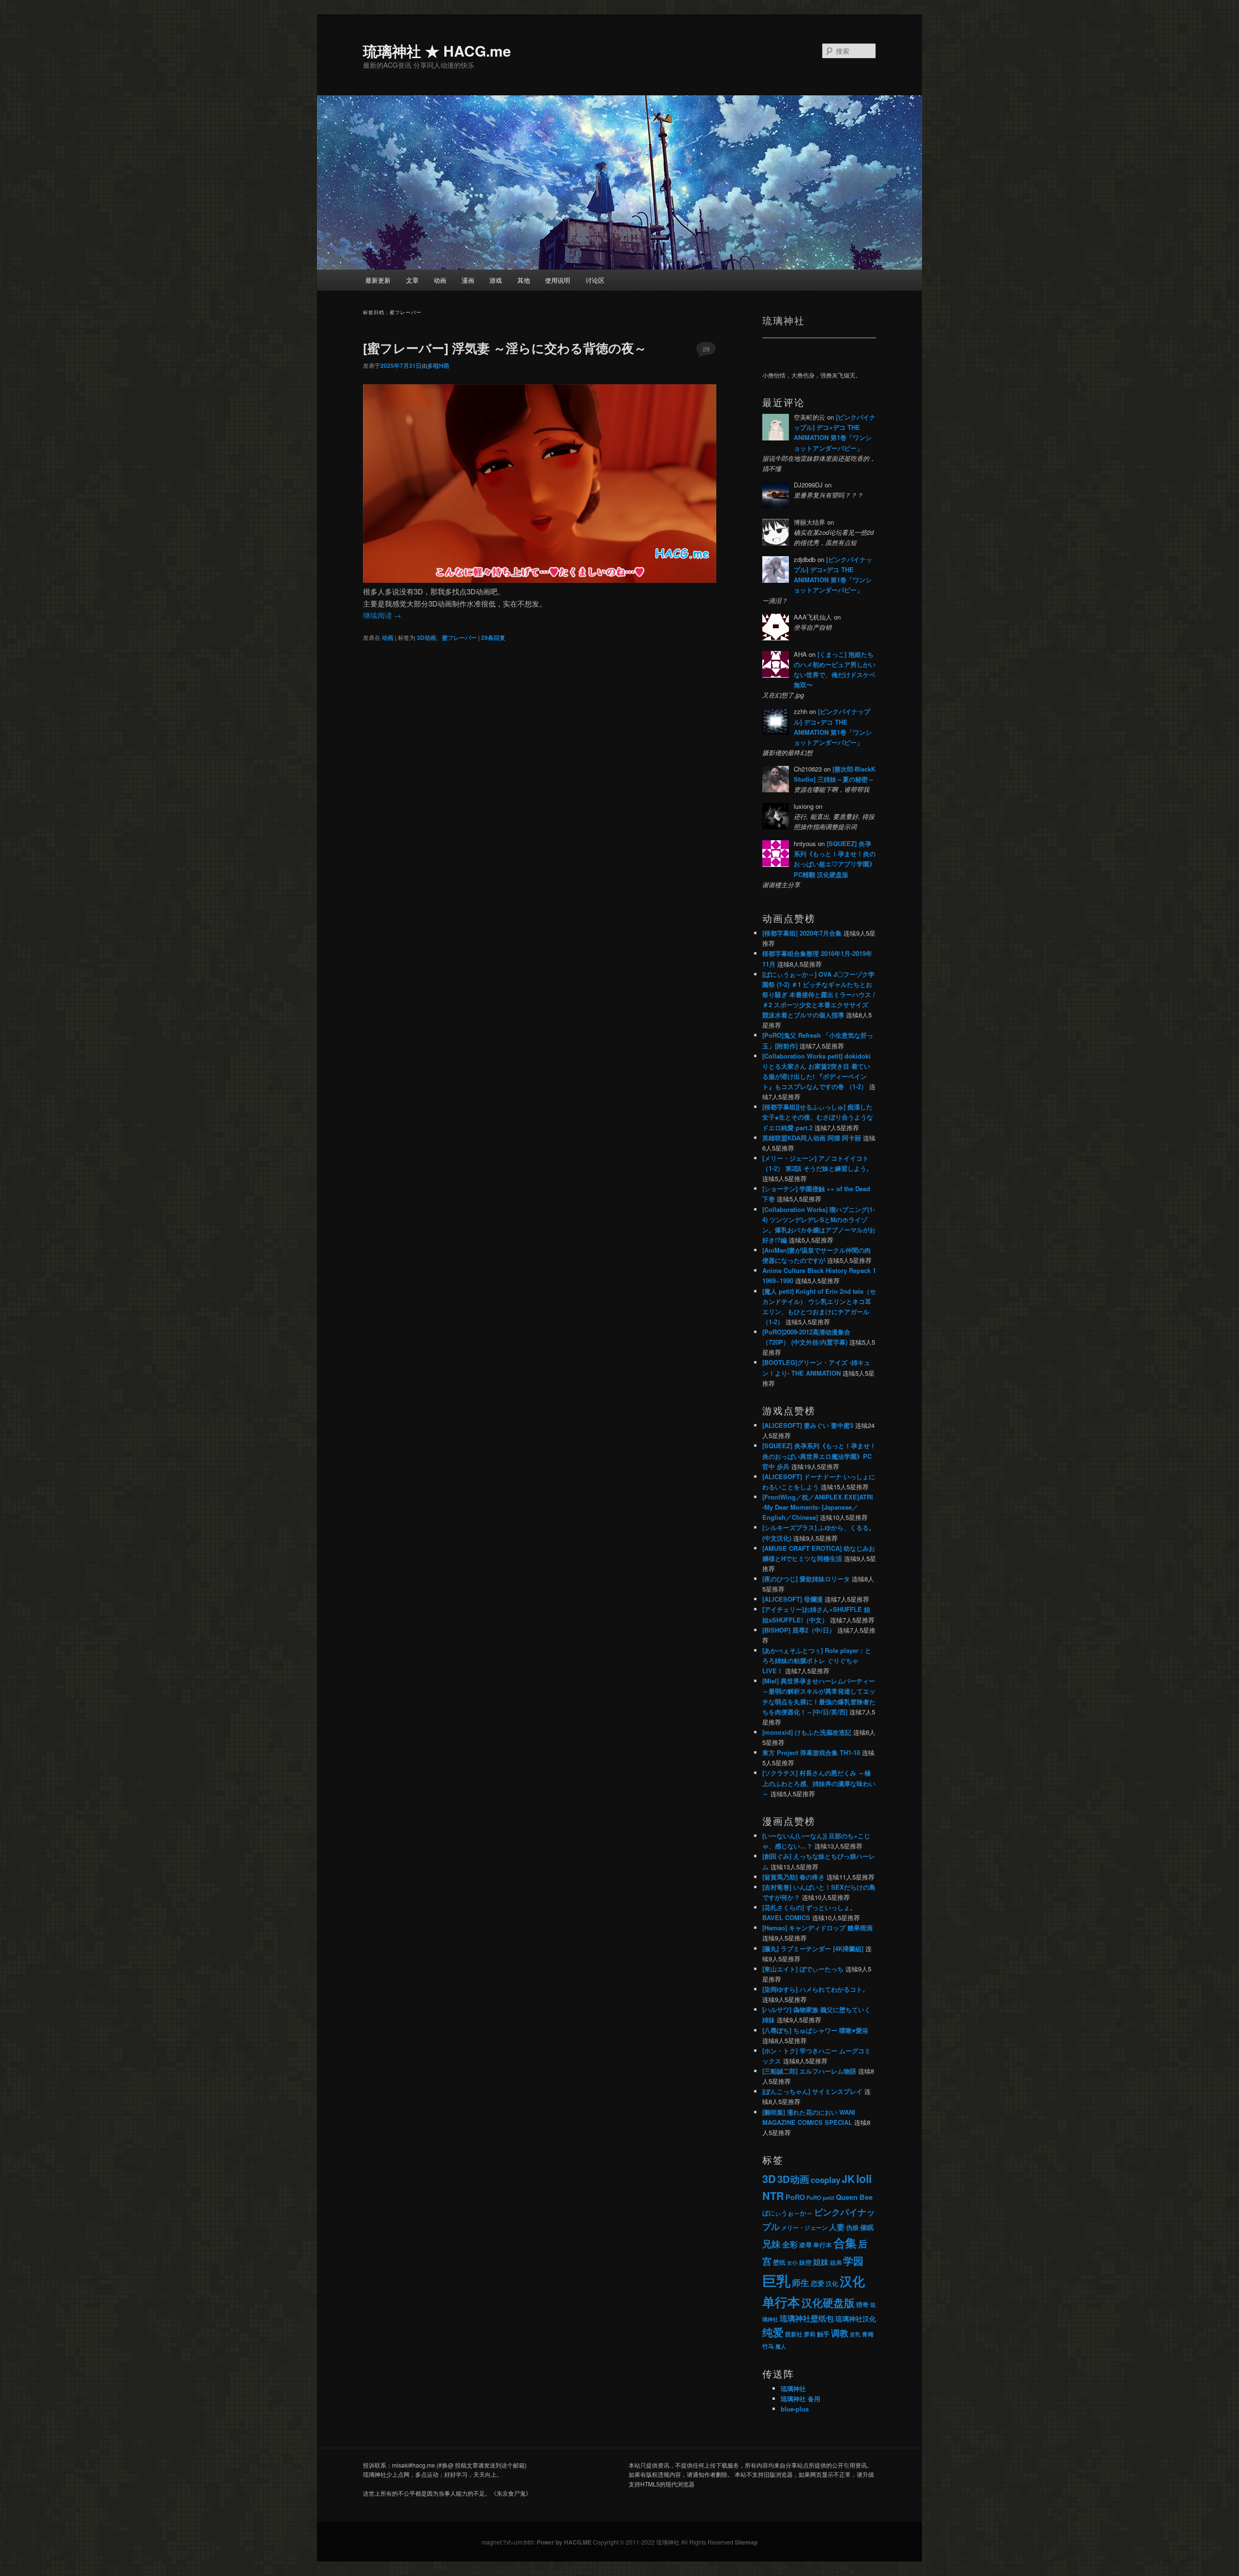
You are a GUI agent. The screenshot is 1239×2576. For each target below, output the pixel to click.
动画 (440, 280)
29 (706, 349)
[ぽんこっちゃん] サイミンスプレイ (812, 2091)
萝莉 (810, 2334)
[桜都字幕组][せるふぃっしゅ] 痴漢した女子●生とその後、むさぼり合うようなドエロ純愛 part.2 (818, 1117)
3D (769, 2179)
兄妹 (771, 2243)
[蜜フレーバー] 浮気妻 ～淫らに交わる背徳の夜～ (505, 348)
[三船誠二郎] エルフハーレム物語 (809, 2071)
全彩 (790, 2244)
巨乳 (776, 2280)
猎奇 (862, 2304)
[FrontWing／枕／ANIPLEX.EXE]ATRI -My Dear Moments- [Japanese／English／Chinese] (818, 1507)
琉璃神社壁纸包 (807, 2318)
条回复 (493, 637)
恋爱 (817, 2283)
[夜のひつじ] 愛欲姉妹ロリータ (806, 1579)
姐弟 (836, 2262)
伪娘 (852, 2227)
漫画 (468, 280)
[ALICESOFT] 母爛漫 (793, 1599)
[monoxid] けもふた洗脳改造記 (807, 1732)
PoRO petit (820, 2197)
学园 (853, 2261)
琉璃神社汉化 (856, 2319)
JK (848, 2179)
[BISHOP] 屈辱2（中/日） (799, 1630)
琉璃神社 (793, 2388)
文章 (412, 280)
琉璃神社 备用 (801, 2399)
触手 (823, 2334)
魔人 (781, 2346)
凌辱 (805, 2245)
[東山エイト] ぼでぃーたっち (803, 1969)
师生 (801, 2282)
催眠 (867, 2227)
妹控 (805, 2262)
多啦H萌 (438, 365)
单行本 (823, 2245)
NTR (773, 2196)
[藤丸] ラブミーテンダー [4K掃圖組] (813, 1948)
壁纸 (779, 2262)
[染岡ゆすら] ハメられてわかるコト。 (816, 1989)
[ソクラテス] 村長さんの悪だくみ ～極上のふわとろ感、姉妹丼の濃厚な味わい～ (819, 1783)
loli (864, 2178)
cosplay (825, 2180)
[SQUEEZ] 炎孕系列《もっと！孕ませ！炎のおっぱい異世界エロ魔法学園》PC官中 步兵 (819, 1456)
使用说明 (558, 280)
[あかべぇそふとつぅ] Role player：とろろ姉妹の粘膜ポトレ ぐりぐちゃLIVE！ (817, 1660)
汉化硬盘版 (828, 2303)
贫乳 (855, 2334)
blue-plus (795, 2409)
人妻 (837, 2227)
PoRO (795, 2197)
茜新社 (794, 2334)
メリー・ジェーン (804, 2227)
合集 (845, 2243)
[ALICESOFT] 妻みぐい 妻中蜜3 (808, 1425)
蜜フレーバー (459, 637)
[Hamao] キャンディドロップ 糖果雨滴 (817, 1928)
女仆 (792, 2263)
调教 (840, 2333)
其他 (524, 280)
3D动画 (426, 637)
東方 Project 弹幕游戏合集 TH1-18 (811, 1752)
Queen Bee (854, 2197)
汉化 (832, 2284)
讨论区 (595, 280)
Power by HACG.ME (565, 2542)
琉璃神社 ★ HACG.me (437, 51)
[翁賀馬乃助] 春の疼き (793, 1877)
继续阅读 (382, 615)
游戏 (496, 280)
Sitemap (746, 2542)
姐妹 (821, 2262)
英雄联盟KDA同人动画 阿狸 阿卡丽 (812, 1138)
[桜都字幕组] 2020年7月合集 (802, 933)
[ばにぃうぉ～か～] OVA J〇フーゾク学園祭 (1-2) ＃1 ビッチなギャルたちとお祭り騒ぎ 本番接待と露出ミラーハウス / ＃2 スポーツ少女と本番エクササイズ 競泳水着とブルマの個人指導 (819, 995)
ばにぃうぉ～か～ (787, 2213)
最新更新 (378, 280)
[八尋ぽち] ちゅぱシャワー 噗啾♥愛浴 (815, 2030)
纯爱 (773, 2332)
